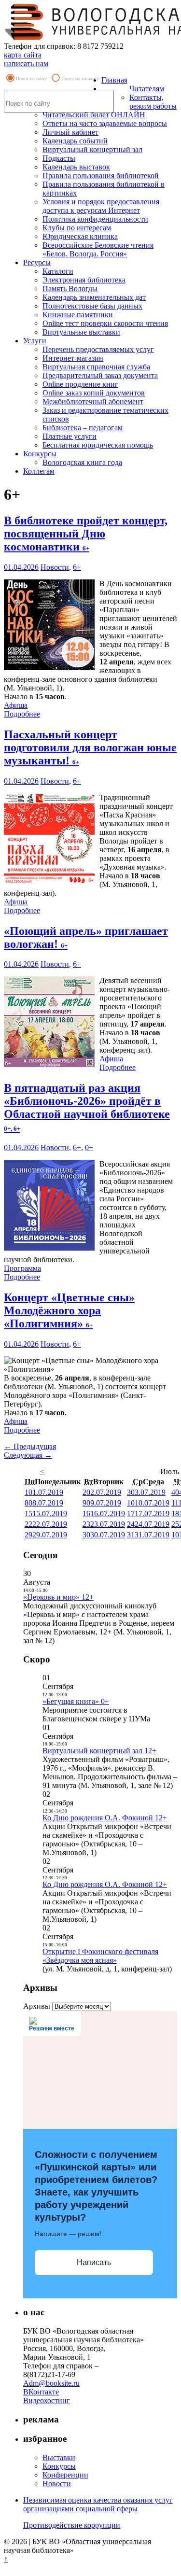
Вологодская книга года (82, 462)
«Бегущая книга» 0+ (76, 1701)
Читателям (147, 89)
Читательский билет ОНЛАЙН (94, 115)
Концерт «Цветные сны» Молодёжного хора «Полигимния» (69, 1310)
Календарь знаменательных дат (94, 297)
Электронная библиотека (84, 280)
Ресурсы (37, 262)
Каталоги (58, 271)
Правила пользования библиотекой (101, 176)
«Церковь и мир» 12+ (58, 1597)
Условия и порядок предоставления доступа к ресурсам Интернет (101, 206)
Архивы (37, 2006)
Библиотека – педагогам (83, 428)
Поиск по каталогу (80, 78)
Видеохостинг (47, 2400)
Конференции (65, 2475)
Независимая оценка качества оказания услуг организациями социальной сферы (98, 2504)
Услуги (35, 341)
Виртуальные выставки (81, 332)
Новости (55, 567)
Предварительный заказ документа (100, 375)
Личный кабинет (70, 132)
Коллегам (39, 471)
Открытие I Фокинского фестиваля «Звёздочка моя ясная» (100, 1956)
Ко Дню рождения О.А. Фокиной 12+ (105, 1818)
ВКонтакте (41, 2392)
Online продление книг (80, 384)
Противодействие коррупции (72, 2525)
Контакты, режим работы (153, 102)
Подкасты (59, 158)
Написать (94, 2262)
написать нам (26, 63)
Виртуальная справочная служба (96, 367)
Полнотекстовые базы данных (92, 306)
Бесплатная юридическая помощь (98, 445)
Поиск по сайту (31, 78)
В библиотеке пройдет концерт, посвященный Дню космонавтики (86, 534)
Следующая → (28, 1455)
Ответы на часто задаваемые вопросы (105, 123)
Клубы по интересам (77, 228)
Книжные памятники (78, 315)
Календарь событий (75, 141)
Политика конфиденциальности (95, 219)
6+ (77, 567)
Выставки (59, 2457)
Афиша (16, 705)
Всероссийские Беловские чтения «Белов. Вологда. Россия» (98, 249)
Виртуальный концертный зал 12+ (99, 1751)
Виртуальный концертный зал (92, 149)
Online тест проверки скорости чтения (105, 323)
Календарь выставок (76, 167)
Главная (114, 80)
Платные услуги (70, 436)
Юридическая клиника (80, 236)
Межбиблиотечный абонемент (93, 401)
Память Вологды (70, 289)
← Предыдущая (30, 1446)
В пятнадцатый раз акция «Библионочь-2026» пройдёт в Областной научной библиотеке (87, 1107)
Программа (22, 1268)
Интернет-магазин (73, 358)
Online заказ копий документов (94, 393)
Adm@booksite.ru (51, 2383)
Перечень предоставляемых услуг (98, 349)
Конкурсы (40, 454)
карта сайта (23, 55)
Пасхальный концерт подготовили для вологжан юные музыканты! (90, 747)
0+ (89, 1147)
